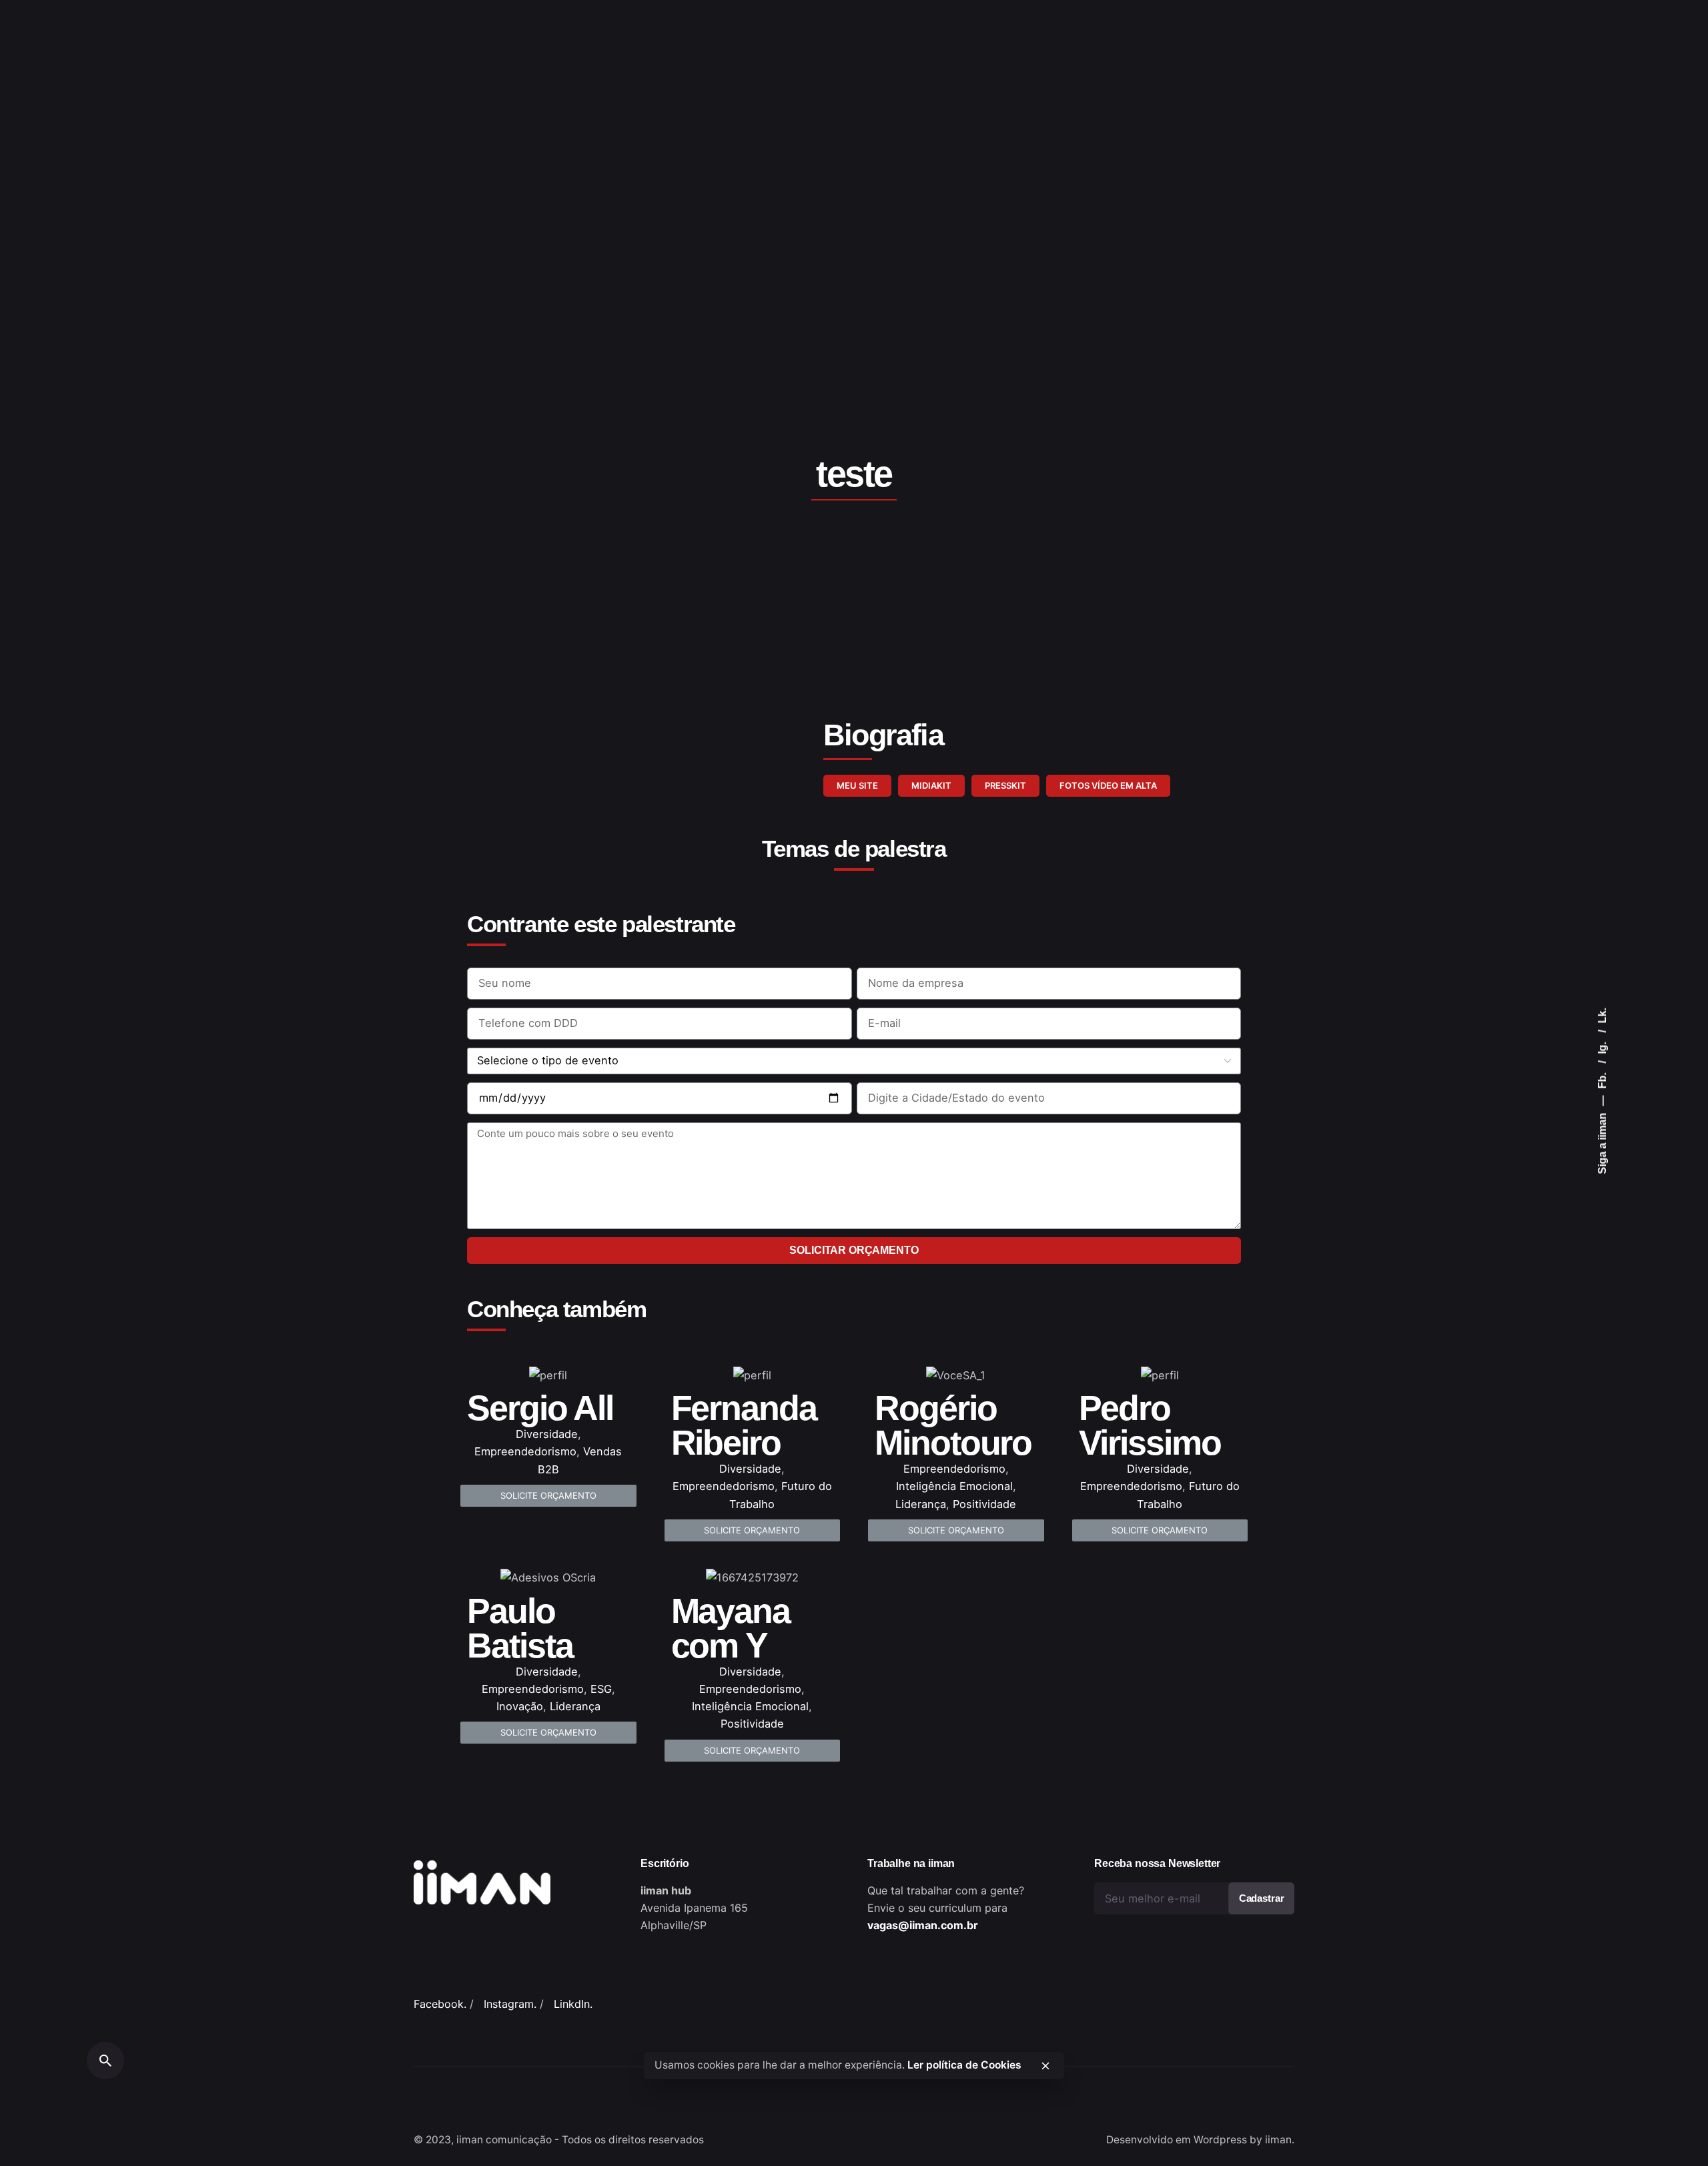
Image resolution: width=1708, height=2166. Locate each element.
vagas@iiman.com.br (923, 1925)
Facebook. (440, 2004)
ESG (601, 1689)
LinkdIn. (573, 2004)
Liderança (921, 1504)
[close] (1045, 2066)
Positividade (984, 1504)
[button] (857, 786)
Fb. (1602, 1080)
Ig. (1602, 1047)
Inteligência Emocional (954, 1486)
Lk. (1602, 1016)
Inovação (520, 1706)
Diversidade (547, 1434)
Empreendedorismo (525, 1451)
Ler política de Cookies (964, 2065)
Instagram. (510, 2004)
